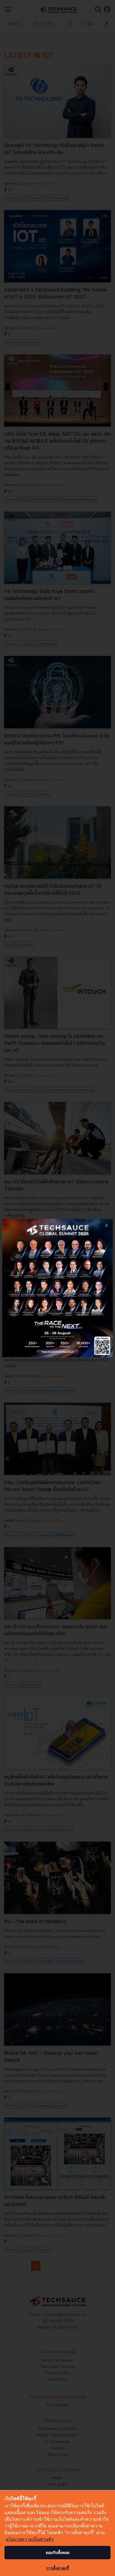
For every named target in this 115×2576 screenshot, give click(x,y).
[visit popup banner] (57, 1288)
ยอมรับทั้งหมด (58, 2552)
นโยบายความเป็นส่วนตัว (30, 2539)
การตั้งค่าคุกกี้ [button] (57, 2568)
